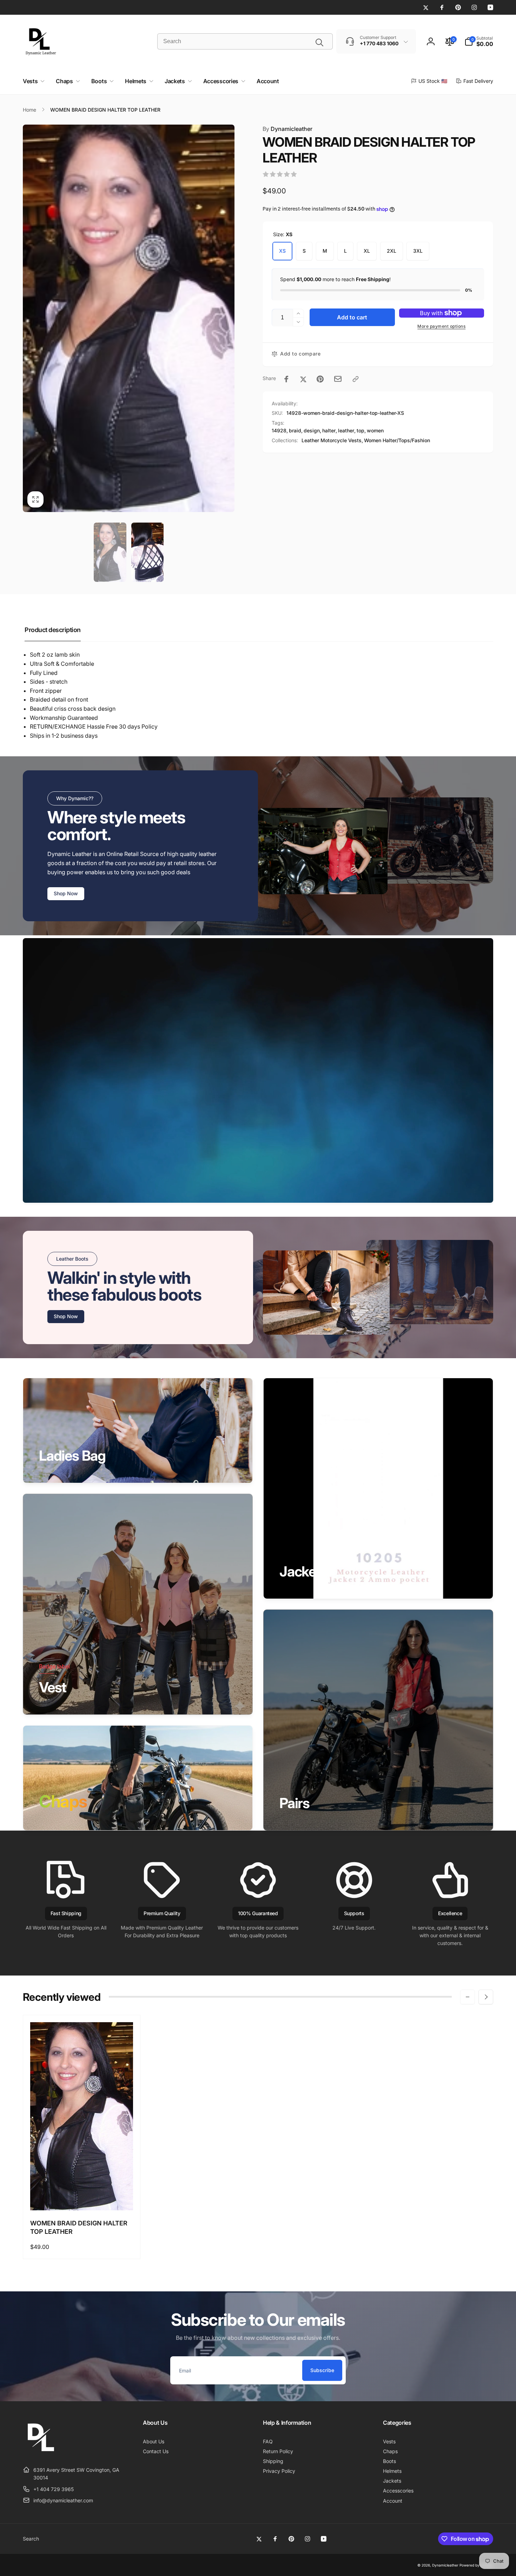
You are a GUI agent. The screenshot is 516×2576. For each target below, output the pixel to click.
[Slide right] (486, 1997)
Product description (53, 630)
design (312, 430)
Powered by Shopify (476, 2565)
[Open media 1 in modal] (129, 318)
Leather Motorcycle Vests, (332, 440)
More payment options (441, 326)
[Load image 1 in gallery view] (110, 552)
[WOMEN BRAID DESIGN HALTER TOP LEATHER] (82, 2197)
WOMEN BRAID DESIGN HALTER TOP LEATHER (79, 2227)
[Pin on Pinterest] (320, 379)
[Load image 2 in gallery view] (147, 552)
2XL (392, 251)
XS (282, 251)
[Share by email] (338, 379)
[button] (479, 41)
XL (367, 251)
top (360, 430)
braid (295, 430)
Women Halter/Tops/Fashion (397, 440)
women (375, 430)
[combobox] (245, 41)
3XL (418, 251)
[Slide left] (468, 1997)
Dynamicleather (287, 129)
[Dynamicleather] (40, 2452)
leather (346, 430)
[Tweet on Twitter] (303, 379)
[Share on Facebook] (286, 379)
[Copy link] (356, 379)
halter (329, 430)
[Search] (319, 42)
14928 (279, 430)
